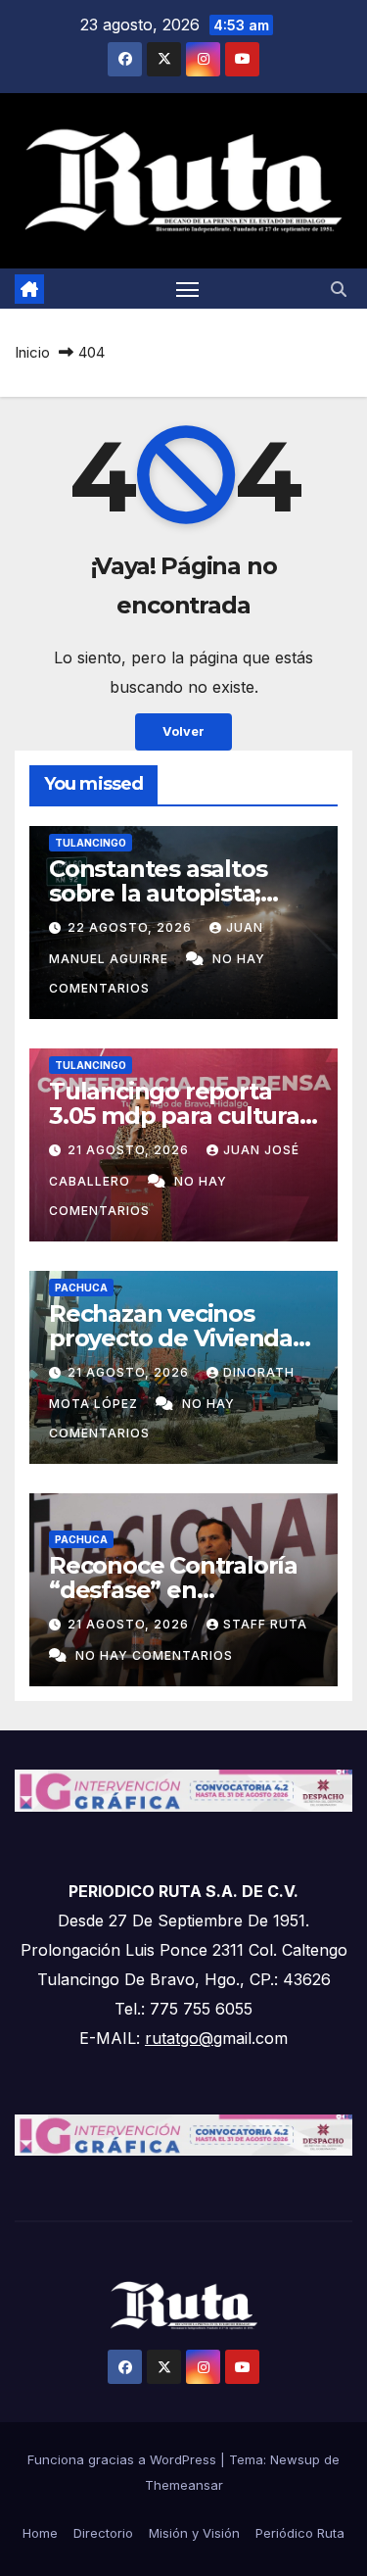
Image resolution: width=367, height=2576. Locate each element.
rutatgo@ (179, 2038)
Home (40, 2533)
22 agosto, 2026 (132, 927)
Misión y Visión (194, 2533)
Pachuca (81, 1288)
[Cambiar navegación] (188, 289)
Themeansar (184, 2485)
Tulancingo (91, 843)
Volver (183, 731)
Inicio (32, 352)
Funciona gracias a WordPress (124, 2459)
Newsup (295, 2459)
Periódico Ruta (300, 2533)
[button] (339, 289)
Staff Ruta (265, 1624)
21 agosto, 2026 (130, 1150)
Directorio (103, 2533)
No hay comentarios (154, 1655)
